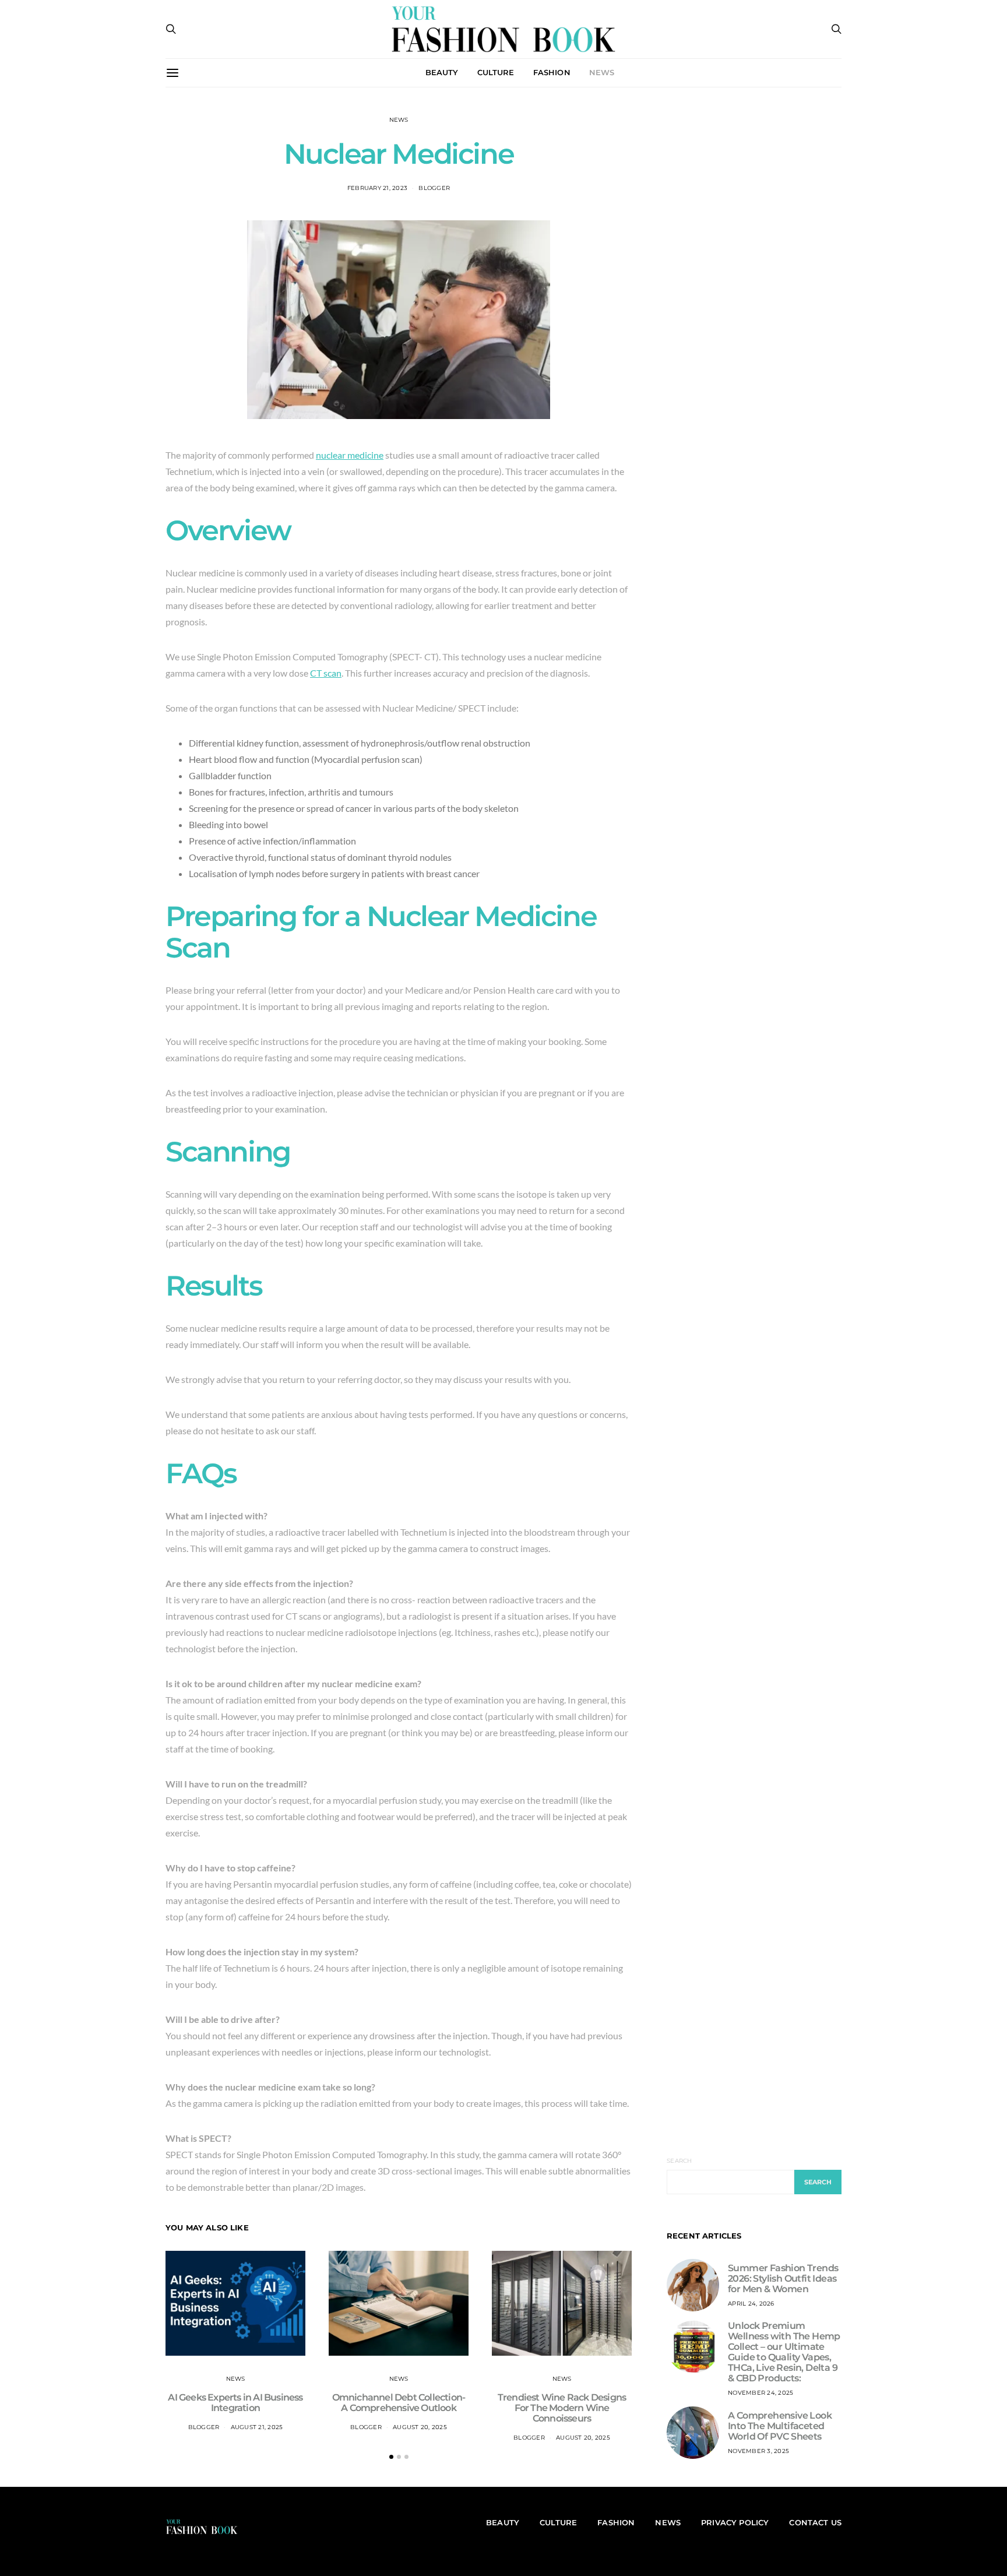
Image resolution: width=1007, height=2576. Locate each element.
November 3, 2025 (758, 2451)
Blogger (434, 188)
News (399, 120)
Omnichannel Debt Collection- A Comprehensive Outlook (399, 2403)
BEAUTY (442, 72)
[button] (391, 2457)
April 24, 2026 (751, 2304)
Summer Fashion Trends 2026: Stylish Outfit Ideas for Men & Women (783, 2278)
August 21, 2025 (257, 2427)
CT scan (326, 673)
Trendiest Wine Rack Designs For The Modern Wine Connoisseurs (562, 2408)
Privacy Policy (735, 2522)
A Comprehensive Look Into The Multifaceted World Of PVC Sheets (780, 2426)
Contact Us (815, 2522)
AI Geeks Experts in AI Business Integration (235, 2403)
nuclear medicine (350, 455)
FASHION (552, 72)
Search (679, 2161)
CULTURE (496, 72)
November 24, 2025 (760, 2393)
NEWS (602, 72)
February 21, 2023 (377, 188)
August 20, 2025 (420, 2427)
